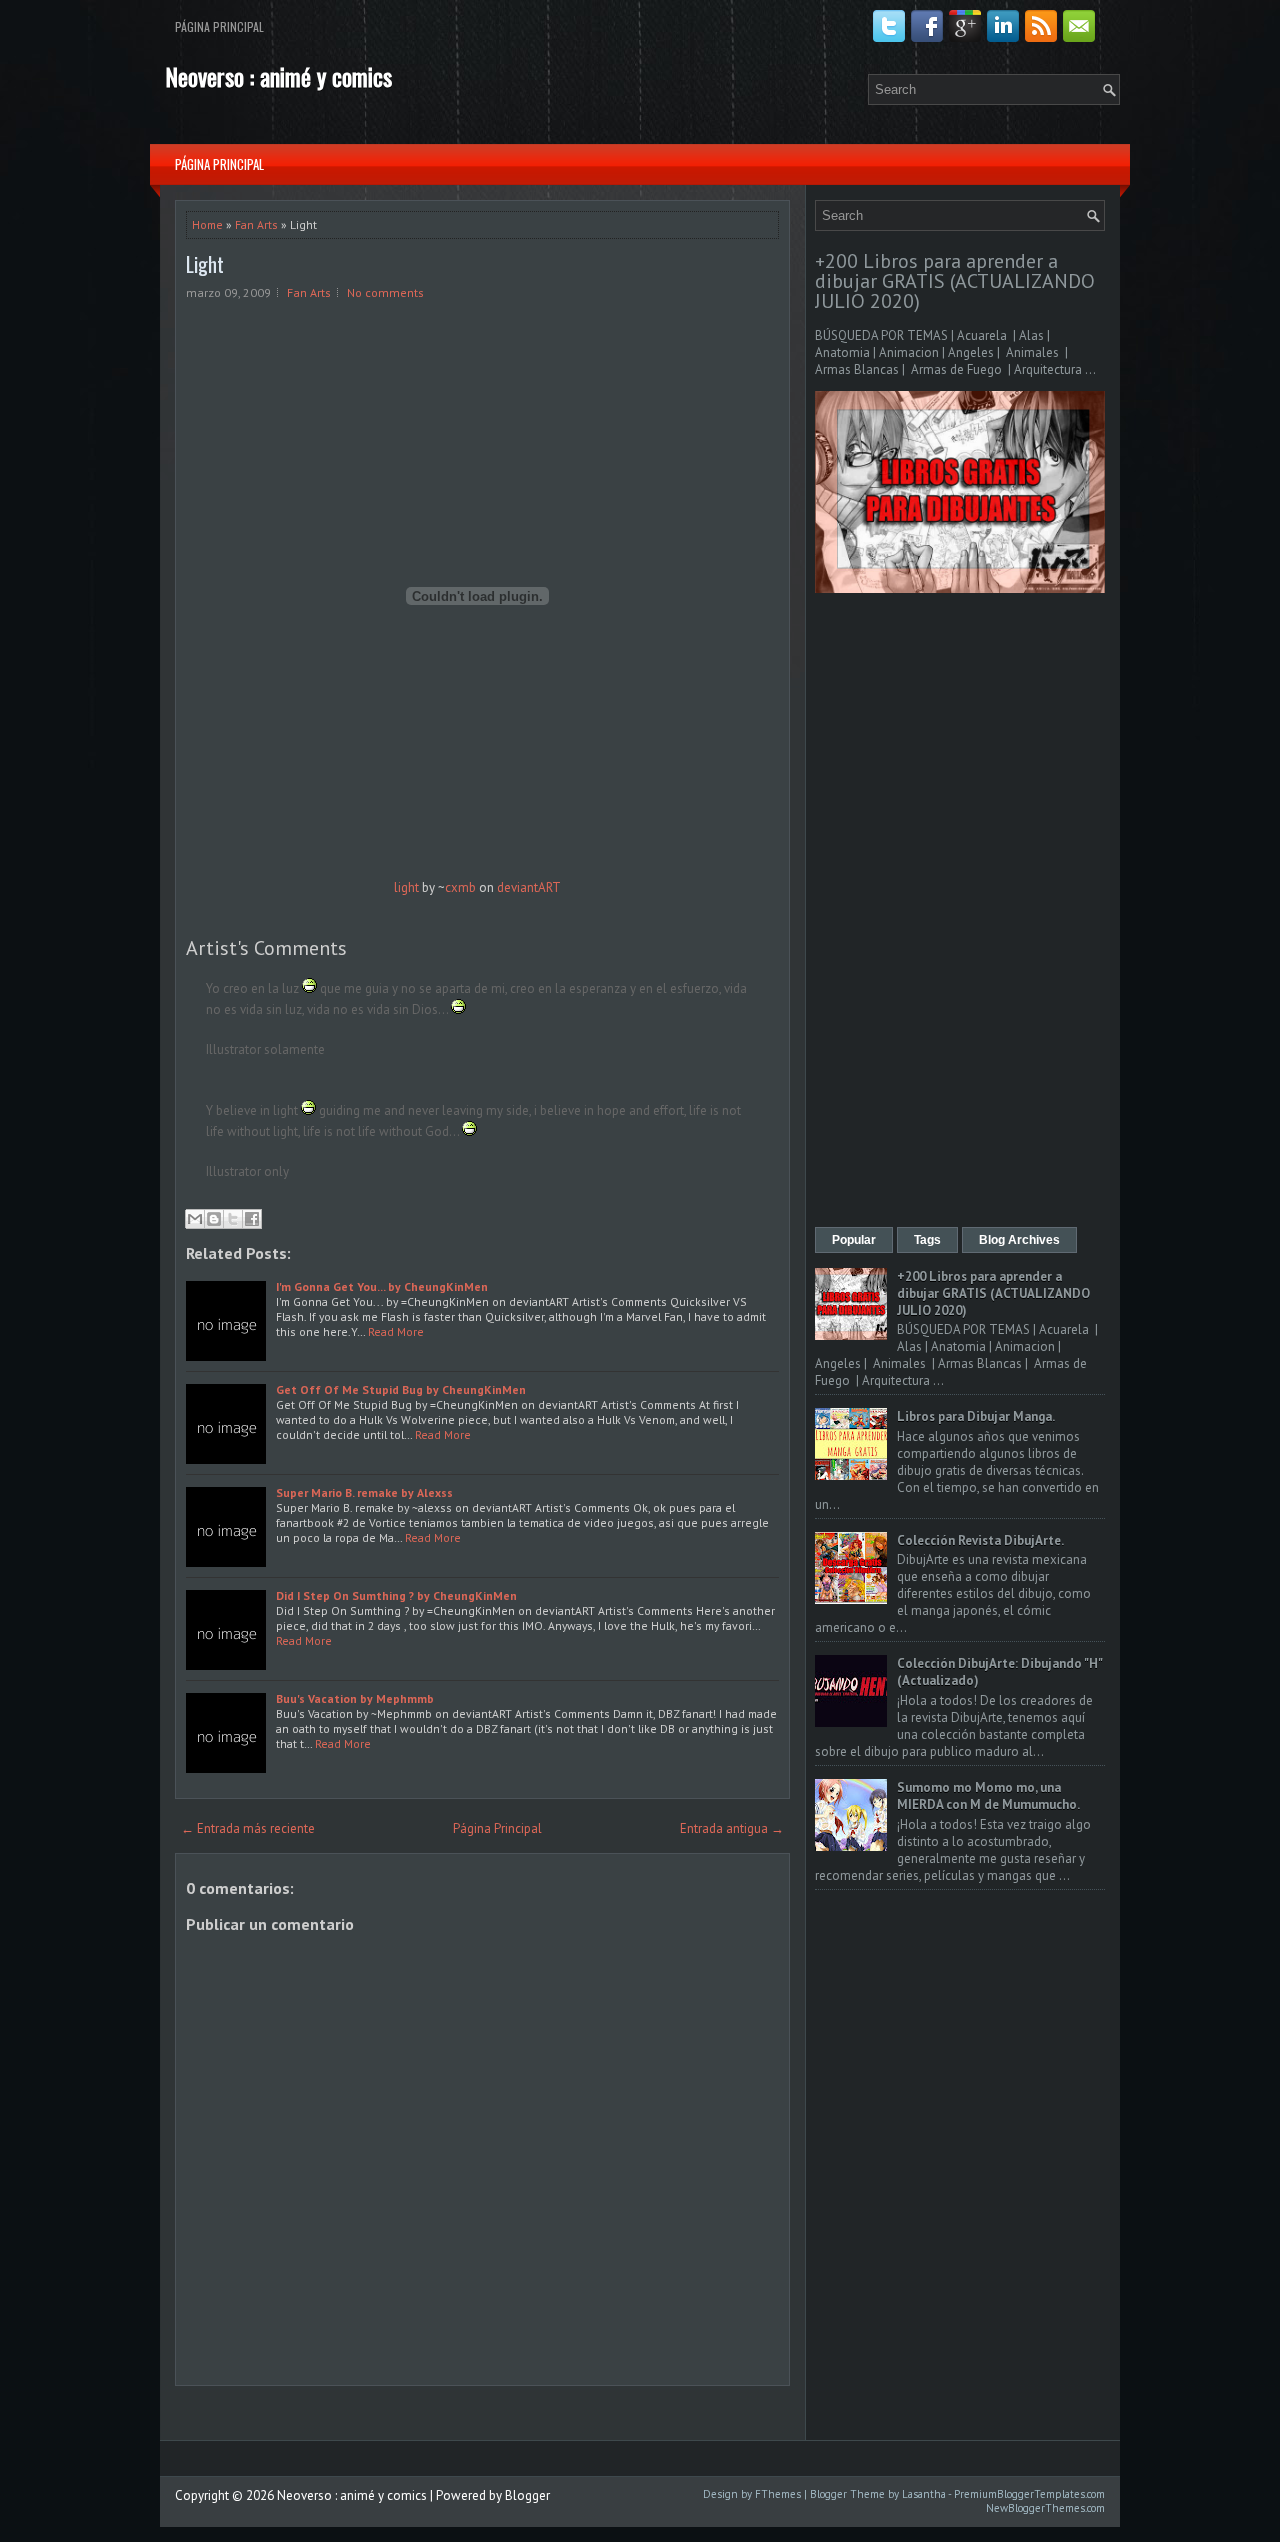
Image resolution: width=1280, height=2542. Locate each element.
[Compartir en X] (233, 1219)
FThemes (778, 2494)
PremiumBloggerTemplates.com (1029, 2494)
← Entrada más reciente (248, 1828)
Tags (927, 1240)
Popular (854, 1240)
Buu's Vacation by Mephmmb (355, 1698)
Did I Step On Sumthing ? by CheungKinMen (396, 1595)
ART (549, 887)
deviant (517, 887)
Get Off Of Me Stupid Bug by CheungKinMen (401, 1389)
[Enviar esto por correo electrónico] (195, 1219)
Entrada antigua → (732, 1828)
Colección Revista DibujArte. (980, 1540)
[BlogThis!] (214, 1219)
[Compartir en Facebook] (252, 1219)
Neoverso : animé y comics (278, 76)
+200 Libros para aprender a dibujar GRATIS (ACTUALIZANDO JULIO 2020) (955, 281)
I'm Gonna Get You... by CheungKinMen (382, 1286)
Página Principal (219, 26)
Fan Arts (256, 224)
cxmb (460, 887)
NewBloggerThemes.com (1045, 2508)
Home (207, 224)
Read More (396, 1331)
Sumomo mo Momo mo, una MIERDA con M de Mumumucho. (988, 1796)
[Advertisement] (960, 912)
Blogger (527, 2495)
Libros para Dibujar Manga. (976, 1416)
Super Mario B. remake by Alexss (364, 1492)
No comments (385, 292)
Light (205, 264)
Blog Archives (1019, 1240)
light (406, 887)
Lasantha (924, 2494)
